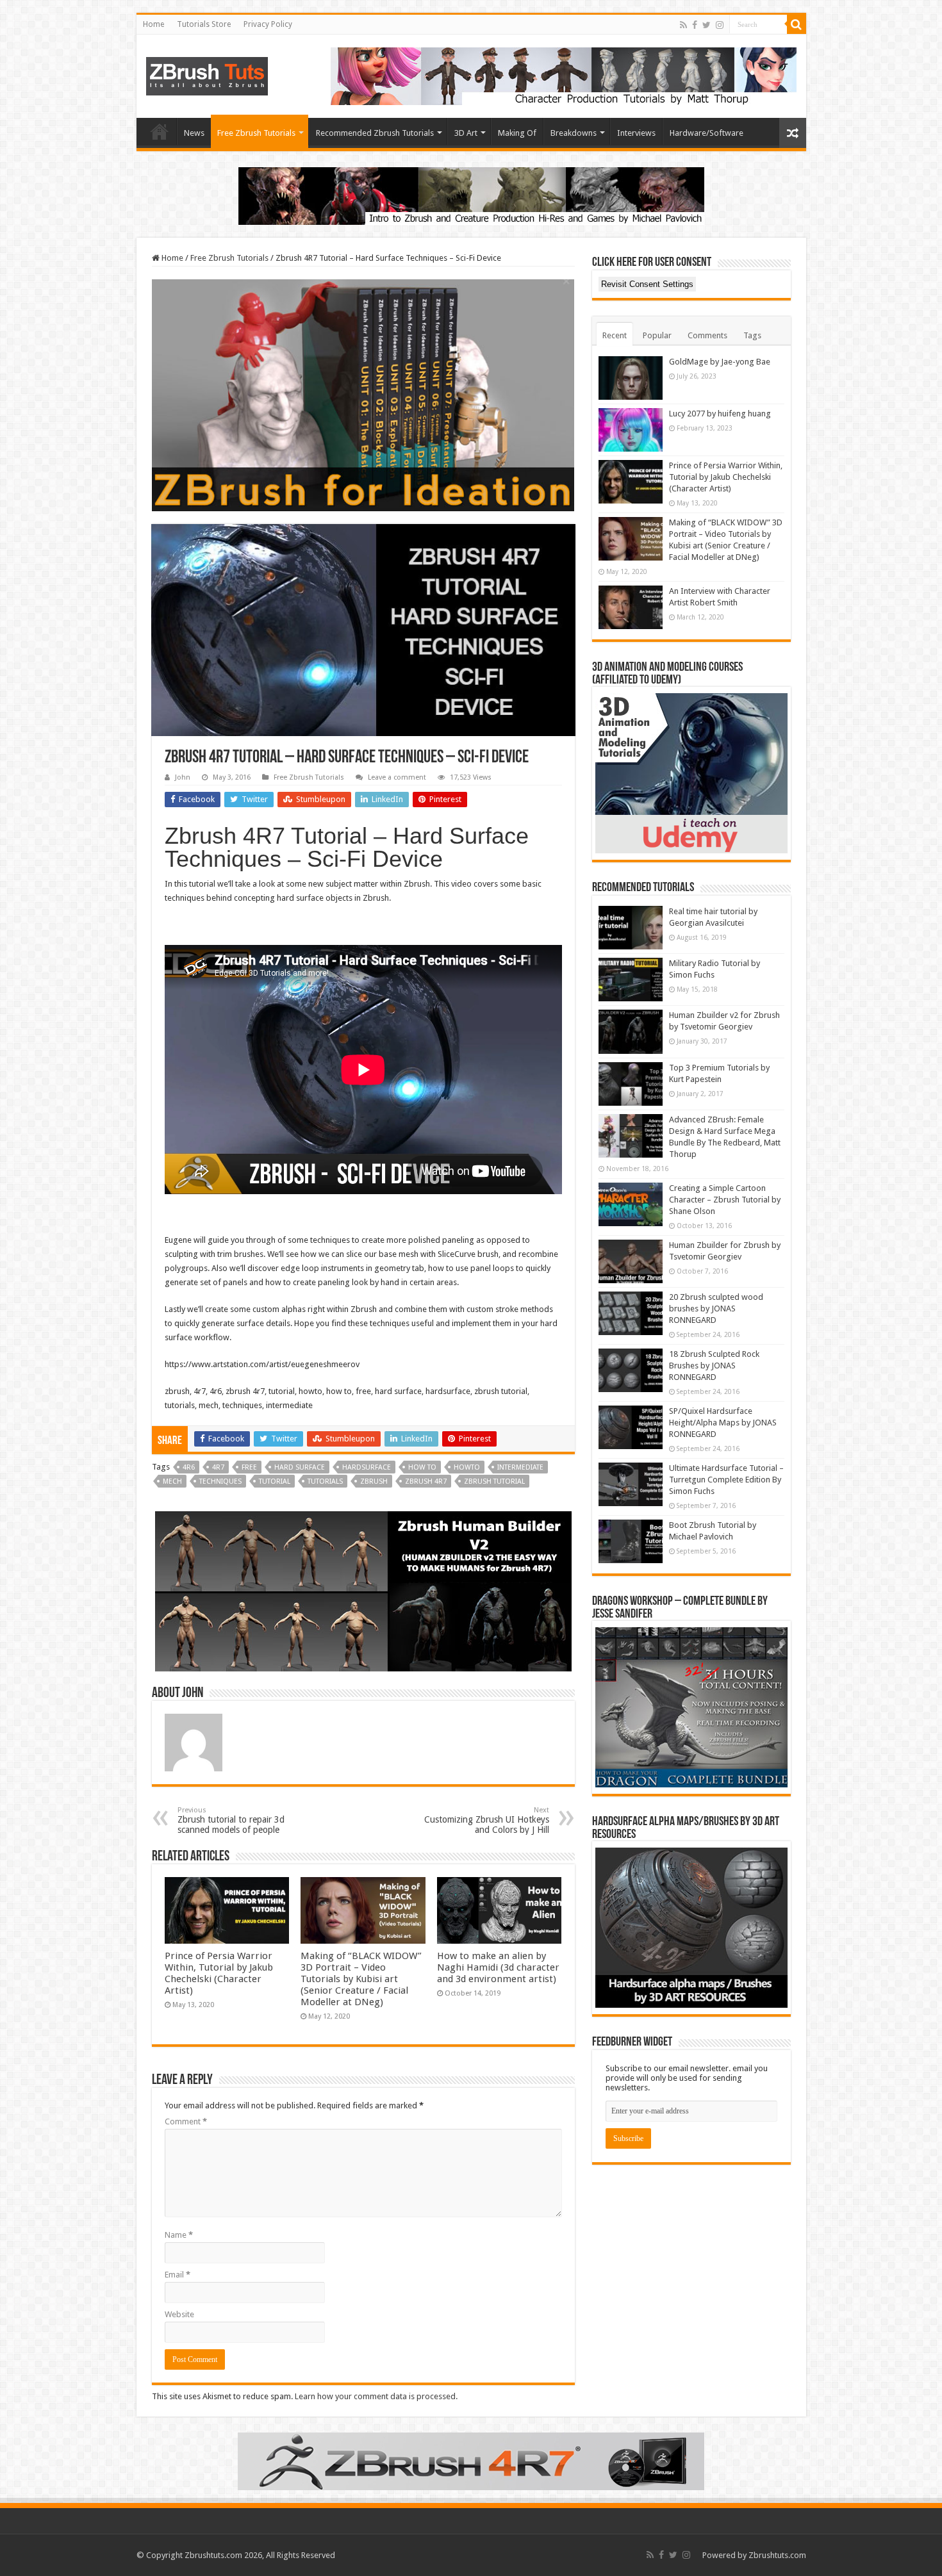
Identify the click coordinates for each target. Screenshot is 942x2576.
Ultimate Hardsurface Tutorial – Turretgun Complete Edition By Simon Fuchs (726, 1480)
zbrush (374, 1481)
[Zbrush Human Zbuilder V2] (363, 1591)
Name (179, 2235)
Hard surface (300, 1467)
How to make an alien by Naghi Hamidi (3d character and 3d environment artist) (498, 1967)
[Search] (797, 24)
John (183, 777)
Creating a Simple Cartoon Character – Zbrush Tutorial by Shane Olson (725, 1200)
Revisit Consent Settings (647, 284)
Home (153, 24)
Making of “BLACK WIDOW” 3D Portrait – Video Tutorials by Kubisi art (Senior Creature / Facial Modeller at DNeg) (361, 1979)
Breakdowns (574, 133)
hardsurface (367, 1467)
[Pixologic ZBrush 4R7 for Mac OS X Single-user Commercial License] (471, 2460)
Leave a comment (397, 777)
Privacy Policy (268, 24)
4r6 (189, 1467)
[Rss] (683, 25)
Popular (657, 335)
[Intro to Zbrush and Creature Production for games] (471, 195)
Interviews (636, 133)
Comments (707, 335)
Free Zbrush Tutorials (256, 133)
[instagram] (720, 25)
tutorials (325, 1481)
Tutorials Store (204, 24)
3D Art (466, 133)
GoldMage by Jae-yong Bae (720, 362)
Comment (186, 2121)
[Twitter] (706, 25)
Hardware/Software (706, 133)
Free (249, 1467)
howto (467, 1467)
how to (422, 1467)
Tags (752, 335)
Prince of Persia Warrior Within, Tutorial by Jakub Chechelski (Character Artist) (219, 1973)
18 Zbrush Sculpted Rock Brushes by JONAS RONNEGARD (714, 1366)
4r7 (218, 1467)
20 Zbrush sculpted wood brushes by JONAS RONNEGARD (716, 1309)
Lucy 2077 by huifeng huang (720, 414)
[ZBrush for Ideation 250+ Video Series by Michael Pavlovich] (363, 394)
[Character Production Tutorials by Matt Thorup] (564, 75)
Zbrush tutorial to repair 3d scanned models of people (231, 1820)
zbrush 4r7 (426, 1481)
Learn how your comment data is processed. (376, 2396)
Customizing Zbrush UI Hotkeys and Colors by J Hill (487, 1820)
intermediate (520, 1467)
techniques (220, 1481)
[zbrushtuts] (207, 74)
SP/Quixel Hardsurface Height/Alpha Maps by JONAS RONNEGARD (723, 1423)
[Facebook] (695, 25)
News (194, 133)
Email (178, 2275)
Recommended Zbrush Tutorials (375, 133)
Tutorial (275, 1481)
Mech (172, 1481)
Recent (615, 335)
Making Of (517, 133)
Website (179, 2314)
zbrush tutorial (494, 1481)
